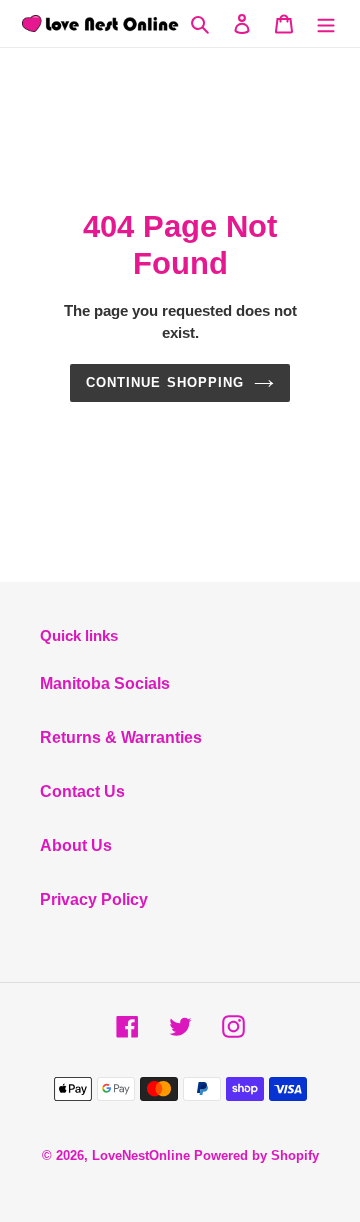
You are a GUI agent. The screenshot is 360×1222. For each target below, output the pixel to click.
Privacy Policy (94, 899)
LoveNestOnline (141, 1155)
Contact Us (82, 791)
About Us (76, 845)
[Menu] (326, 23)
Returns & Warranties (121, 737)
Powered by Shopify (256, 1155)
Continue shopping (165, 382)
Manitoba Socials (105, 683)
